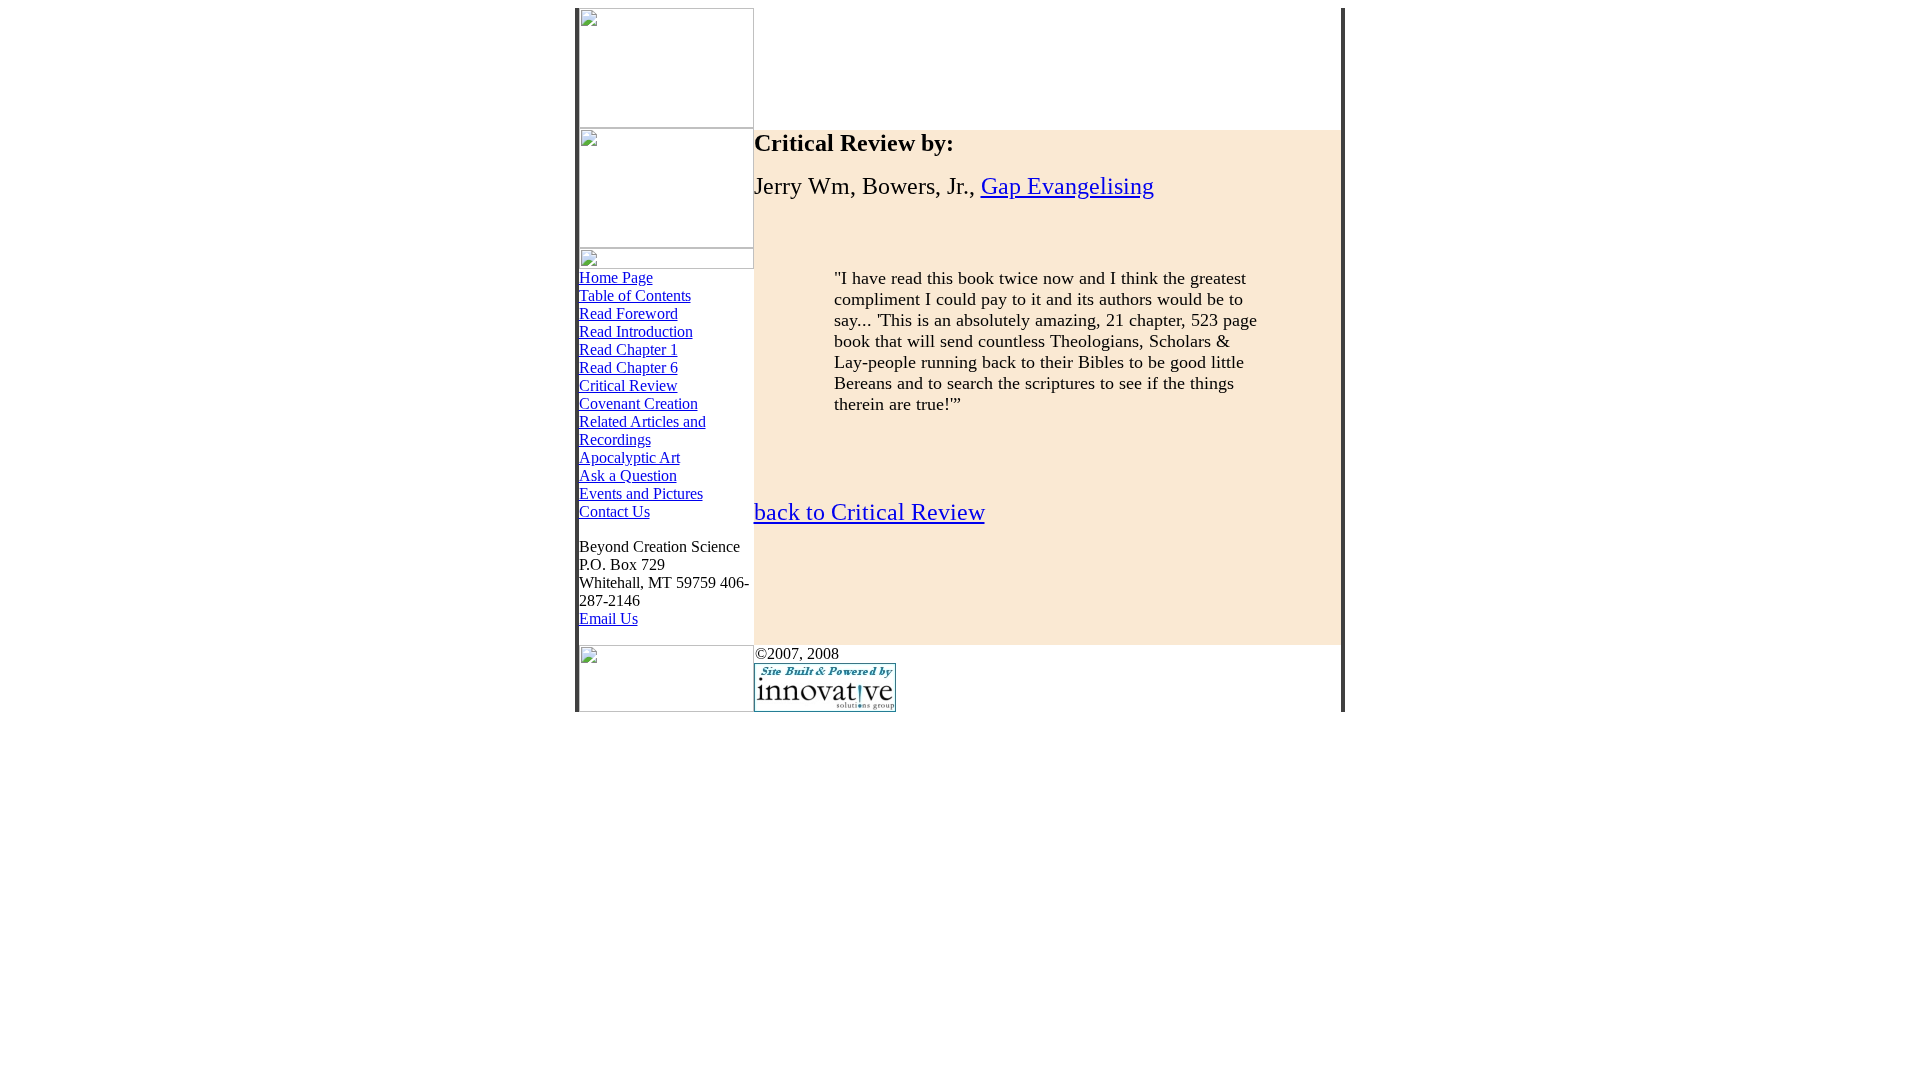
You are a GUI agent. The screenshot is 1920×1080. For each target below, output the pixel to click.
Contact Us (614, 511)
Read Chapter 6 (628, 367)
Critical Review (628, 385)
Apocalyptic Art (629, 457)
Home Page (616, 277)
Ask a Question (628, 475)
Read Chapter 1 (628, 349)
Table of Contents (635, 295)
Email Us (608, 618)
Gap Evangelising (1067, 186)
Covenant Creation (638, 403)
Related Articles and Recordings (642, 430)
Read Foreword (628, 313)
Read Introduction (636, 331)
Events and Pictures (641, 493)
